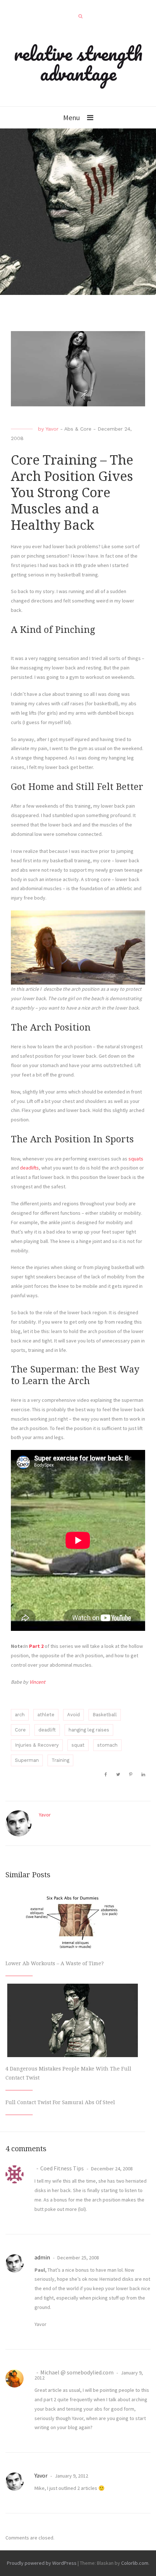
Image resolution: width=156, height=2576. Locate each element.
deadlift (47, 1730)
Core (20, 1730)
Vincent (37, 1682)
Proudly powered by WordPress (42, 2563)
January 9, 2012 (71, 2476)
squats (136, 1159)
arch (20, 1715)
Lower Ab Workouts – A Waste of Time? (55, 1963)
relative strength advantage (78, 63)
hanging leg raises (89, 1730)
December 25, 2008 (78, 2258)
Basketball (105, 1715)
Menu (71, 117)
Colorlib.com (135, 2563)
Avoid (73, 1715)
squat (78, 1745)
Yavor (52, 429)
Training (60, 1760)
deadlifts (29, 1168)
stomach (107, 1745)
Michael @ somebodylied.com (77, 2372)
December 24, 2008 (111, 2169)
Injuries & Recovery (37, 1745)
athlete (46, 1715)
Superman (27, 1760)
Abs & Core (78, 429)
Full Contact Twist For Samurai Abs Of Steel (60, 2102)
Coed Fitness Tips (62, 2168)
